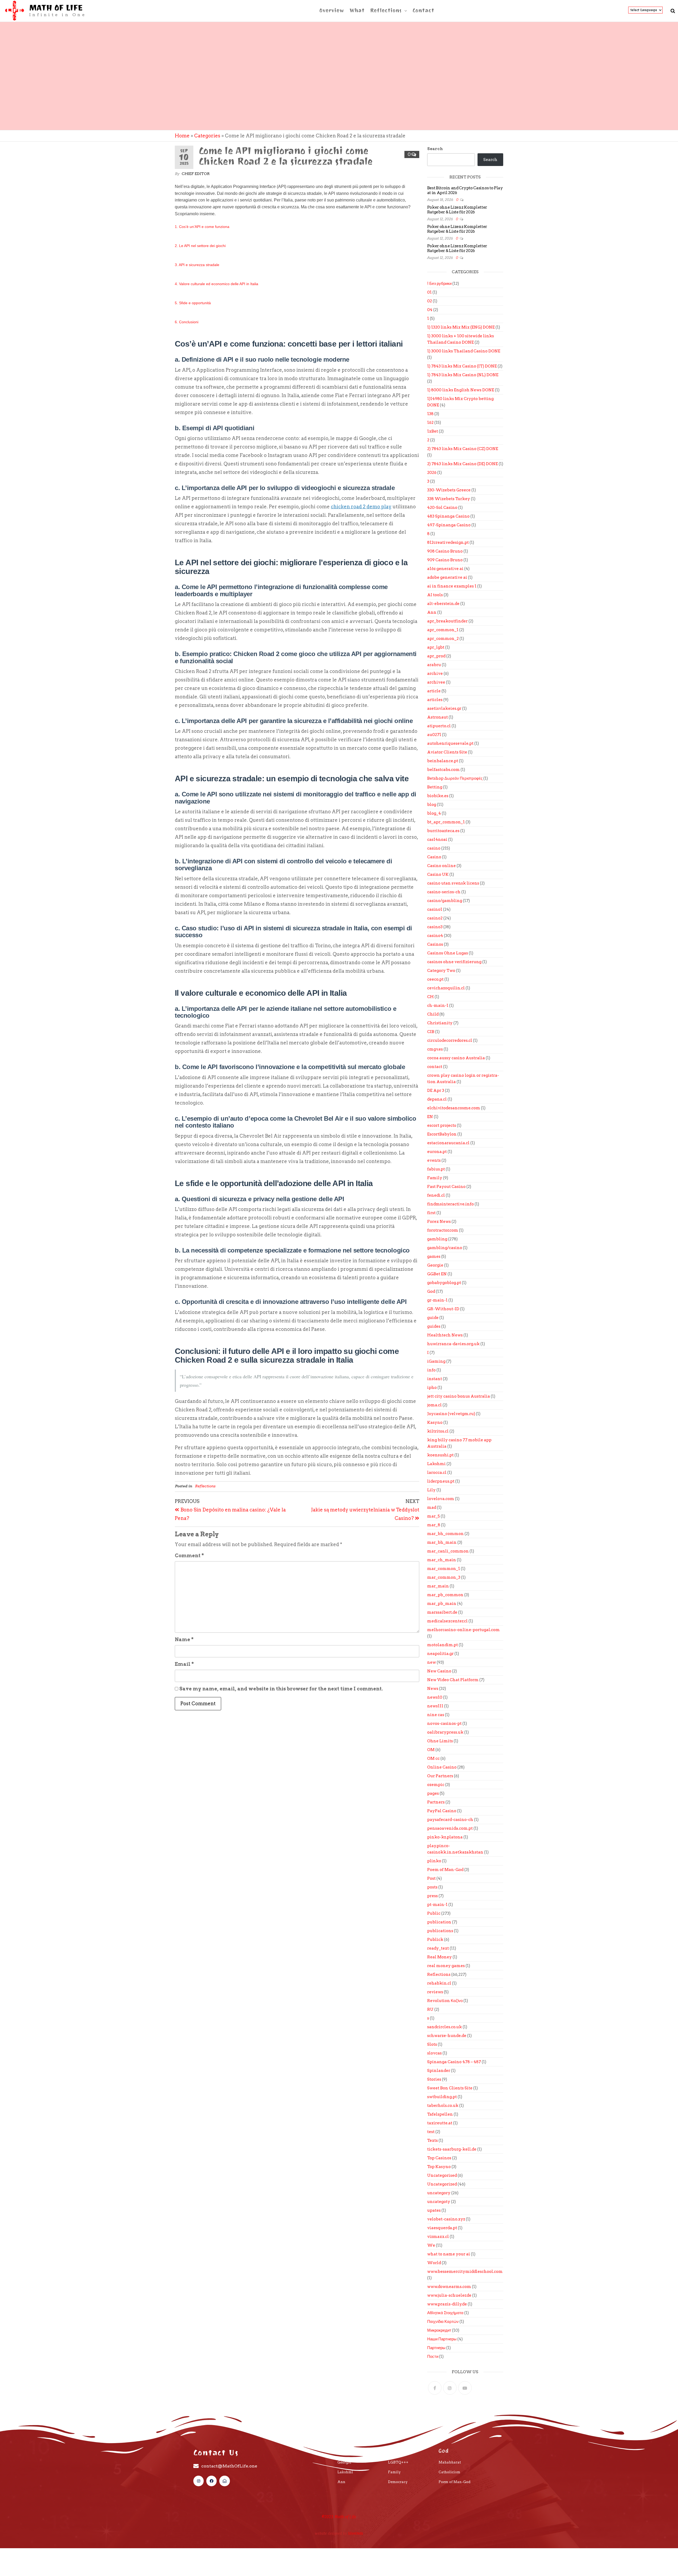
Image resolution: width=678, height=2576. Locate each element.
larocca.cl (437, 1473)
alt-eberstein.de (443, 604)
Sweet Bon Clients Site (450, 2088)
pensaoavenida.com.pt (450, 1828)
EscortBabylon (442, 1134)
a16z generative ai (445, 569)
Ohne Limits (440, 1741)
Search (435, 149)
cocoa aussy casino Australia (456, 1058)
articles (435, 700)
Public (434, 1913)
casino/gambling (445, 901)
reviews (435, 1992)
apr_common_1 (443, 630)
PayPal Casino (442, 1811)
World (434, 2263)
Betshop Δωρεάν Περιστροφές (455, 778)
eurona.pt (437, 1152)
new (432, 1662)
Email (184, 1664)
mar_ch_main (442, 1560)
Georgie (435, 1265)
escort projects (442, 1125)
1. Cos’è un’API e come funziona (202, 227)
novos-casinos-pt (444, 1724)
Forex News (439, 1222)
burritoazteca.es (443, 831)
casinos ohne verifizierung (454, 962)
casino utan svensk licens (453, 883)
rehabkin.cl (439, 1983)
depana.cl (437, 1099)
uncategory (439, 2193)
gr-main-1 (437, 1300)
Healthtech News (445, 1335)
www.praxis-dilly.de (447, 2304)
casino (434, 848)
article (434, 691)
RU (430, 2009)
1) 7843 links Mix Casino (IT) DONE (462, 366)
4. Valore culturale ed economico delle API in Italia (217, 284)
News (433, 1689)
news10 (435, 1697)
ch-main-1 (438, 1006)
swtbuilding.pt (442, 2097)
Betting (435, 787)
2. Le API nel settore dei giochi (200, 246)
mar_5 (434, 1516)
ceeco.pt (435, 979)
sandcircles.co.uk (445, 2027)
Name (184, 1639)
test (431, 2132)
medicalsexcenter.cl (447, 1621)
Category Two (441, 971)
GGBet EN (437, 1274)
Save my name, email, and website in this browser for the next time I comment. (281, 1689)
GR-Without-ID (443, 1309)
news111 (435, 1706)
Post (431, 1878)
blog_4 (434, 813)
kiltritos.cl (438, 1431)
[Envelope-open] (224, 2481)
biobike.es (438, 796)
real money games (446, 1966)
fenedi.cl (436, 1195)
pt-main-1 (437, 1905)
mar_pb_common (445, 1595)
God (431, 1291)
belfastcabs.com (443, 770)
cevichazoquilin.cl (446, 988)
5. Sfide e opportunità (193, 303)
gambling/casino (445, 1248)
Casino (434, 857)
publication (439, 1922)
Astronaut (438, 717)
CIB (431, 1032)
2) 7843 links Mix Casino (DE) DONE (463, 464)
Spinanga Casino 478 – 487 (454, 2062)
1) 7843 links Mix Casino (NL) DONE (463, 375)
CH (431, 997)
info (431, 1370)
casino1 (435, 909)
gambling (437, 1239)
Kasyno (435, 1422)
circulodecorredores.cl (450, 1040)
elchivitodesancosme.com (454, 1108)
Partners (436, 1802)
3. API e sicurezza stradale (197, 265)
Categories (207, 136)
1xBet (433, 431)
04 (430, 310)
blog (432, 805)
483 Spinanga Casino (448, 516)
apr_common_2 (443, 639)
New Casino (439, 1671)
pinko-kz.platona (445, 1837)
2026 (432, 473)
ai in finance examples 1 (452, 586)
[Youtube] (465, 2388)
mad (432, 1507)
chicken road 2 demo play (361, 507)
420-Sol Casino (442, 508)
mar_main (438, 1586)
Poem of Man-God (445, 1870)
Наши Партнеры (442, 2339)
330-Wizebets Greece (449, 490)
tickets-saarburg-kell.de (452, 2149)
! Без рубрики (439, 284)
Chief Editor (196, 174)
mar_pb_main (442, 1604)
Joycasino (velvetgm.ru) (451, 1414)
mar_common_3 (444, 1577)
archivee (436, 682)
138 (430, 414)
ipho (432, 1388)
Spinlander (439, 2071)
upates (434, 2210)
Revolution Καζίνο (445, 2001)
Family (435, 1178)
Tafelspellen (440, 2114)
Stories (434, 2079)
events (434, 1160)
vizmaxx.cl (438, 2237)
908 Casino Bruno (445, 551)
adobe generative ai (447, 577)
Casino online (441, 866)
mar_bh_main (442, 1542)
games (434, 1256)
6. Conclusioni (187, 322)
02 (430, 301)
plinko (434, 1861)
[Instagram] (450, 2388)
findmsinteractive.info (450, 1204)
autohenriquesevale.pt (450, 743)
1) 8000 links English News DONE (461, 390)
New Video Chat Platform (453, 1680)
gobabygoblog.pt (444, 1283)
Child (433, 1014)
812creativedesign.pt (448, 542)
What (357, 10)
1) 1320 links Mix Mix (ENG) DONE (461, 327)
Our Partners (440, 1776)
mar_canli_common (448, 1551)
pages (433, 1793)
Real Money (440, 1957)
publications (440, 1931)
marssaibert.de (442, 1612)
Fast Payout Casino (446, 1187)
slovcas (434, 2053)
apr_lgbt (436, 647)
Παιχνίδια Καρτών (443, 2322)
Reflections (386, 10)
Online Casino (442, 1767)
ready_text (438, 1948)
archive (435, 674)
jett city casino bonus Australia (459, 1396)
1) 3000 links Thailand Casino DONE (464, 351)
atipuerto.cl (439, 726)
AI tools (435, 595)
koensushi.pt (440, 1455)
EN (430, 1117)
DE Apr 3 (436, 1090)
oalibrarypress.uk (445, 1732)
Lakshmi (436, 1464)
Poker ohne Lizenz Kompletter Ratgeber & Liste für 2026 (457, 210)
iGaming (436, 1361)
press (432, 1896)
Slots (432, 2044)
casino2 (435, 918)
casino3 (435, 927)
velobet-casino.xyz (446, 2219)
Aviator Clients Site (447, 752)
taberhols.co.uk (443, 2106)
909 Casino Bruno (445, 560)
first (431, 1213)
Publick (435, 1940)
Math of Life (56, 8)
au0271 (434, 735)
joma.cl (434, 1405)
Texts (432, 2140)
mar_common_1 (444, 1569)
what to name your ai (449, 2254)
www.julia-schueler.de (449, 2295)
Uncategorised (442, 2175)
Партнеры (436, 2348)
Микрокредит (439, 2330)
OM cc (433, 1758)
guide (433, 1318)
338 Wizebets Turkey (449, 499)
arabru (434, 665)
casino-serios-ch (444, 892)
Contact (423, 10)
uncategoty (439, 2202)
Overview (332, 10)
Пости (433, 2357)
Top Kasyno (439, 2167)
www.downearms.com (449, 2287)
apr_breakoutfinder (447, 621)
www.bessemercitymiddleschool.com (465, 2272)
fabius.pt (436, 1169)
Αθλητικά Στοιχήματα (445, 2313)
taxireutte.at (440, 2123)
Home (182, 136)
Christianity (440, 1023)
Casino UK (438, 874)
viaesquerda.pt (442, 2228)
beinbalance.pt (443, 761)
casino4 (435, 936)
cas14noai (437, 840)
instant (435, 1379)
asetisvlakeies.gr (444, 708)
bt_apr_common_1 (446, 822)
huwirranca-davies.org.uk (453, 1344)
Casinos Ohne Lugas (448, 953)
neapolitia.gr (440, 1654)
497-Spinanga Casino (449, 525)
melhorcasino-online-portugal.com (463, 1630)
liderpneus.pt (441, 1481)
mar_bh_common (445, 1534)
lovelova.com (441, 1499)
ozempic (436, 1785)
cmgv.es (435, 1049)
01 (429, 292)
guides (434, 1326)
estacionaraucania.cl (448, 1143)
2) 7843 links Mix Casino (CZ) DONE (463, 449)
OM (431, 1750)
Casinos (435, 944)
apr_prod (436, 656)
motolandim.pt (443, 1645)
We (431, 2245)
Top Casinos (439, 2158)
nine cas (436, 1715)
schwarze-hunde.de (447, 2036)
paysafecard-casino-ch (450, 1820)
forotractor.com (443, 1230)
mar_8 (434, 1525)
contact (435, 1067)
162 (430, 423)
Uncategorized (442, 2184)
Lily (431, 1490)
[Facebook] (435, 2388)
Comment (189, 1556)
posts (432, 1887)
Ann (432, 612)
